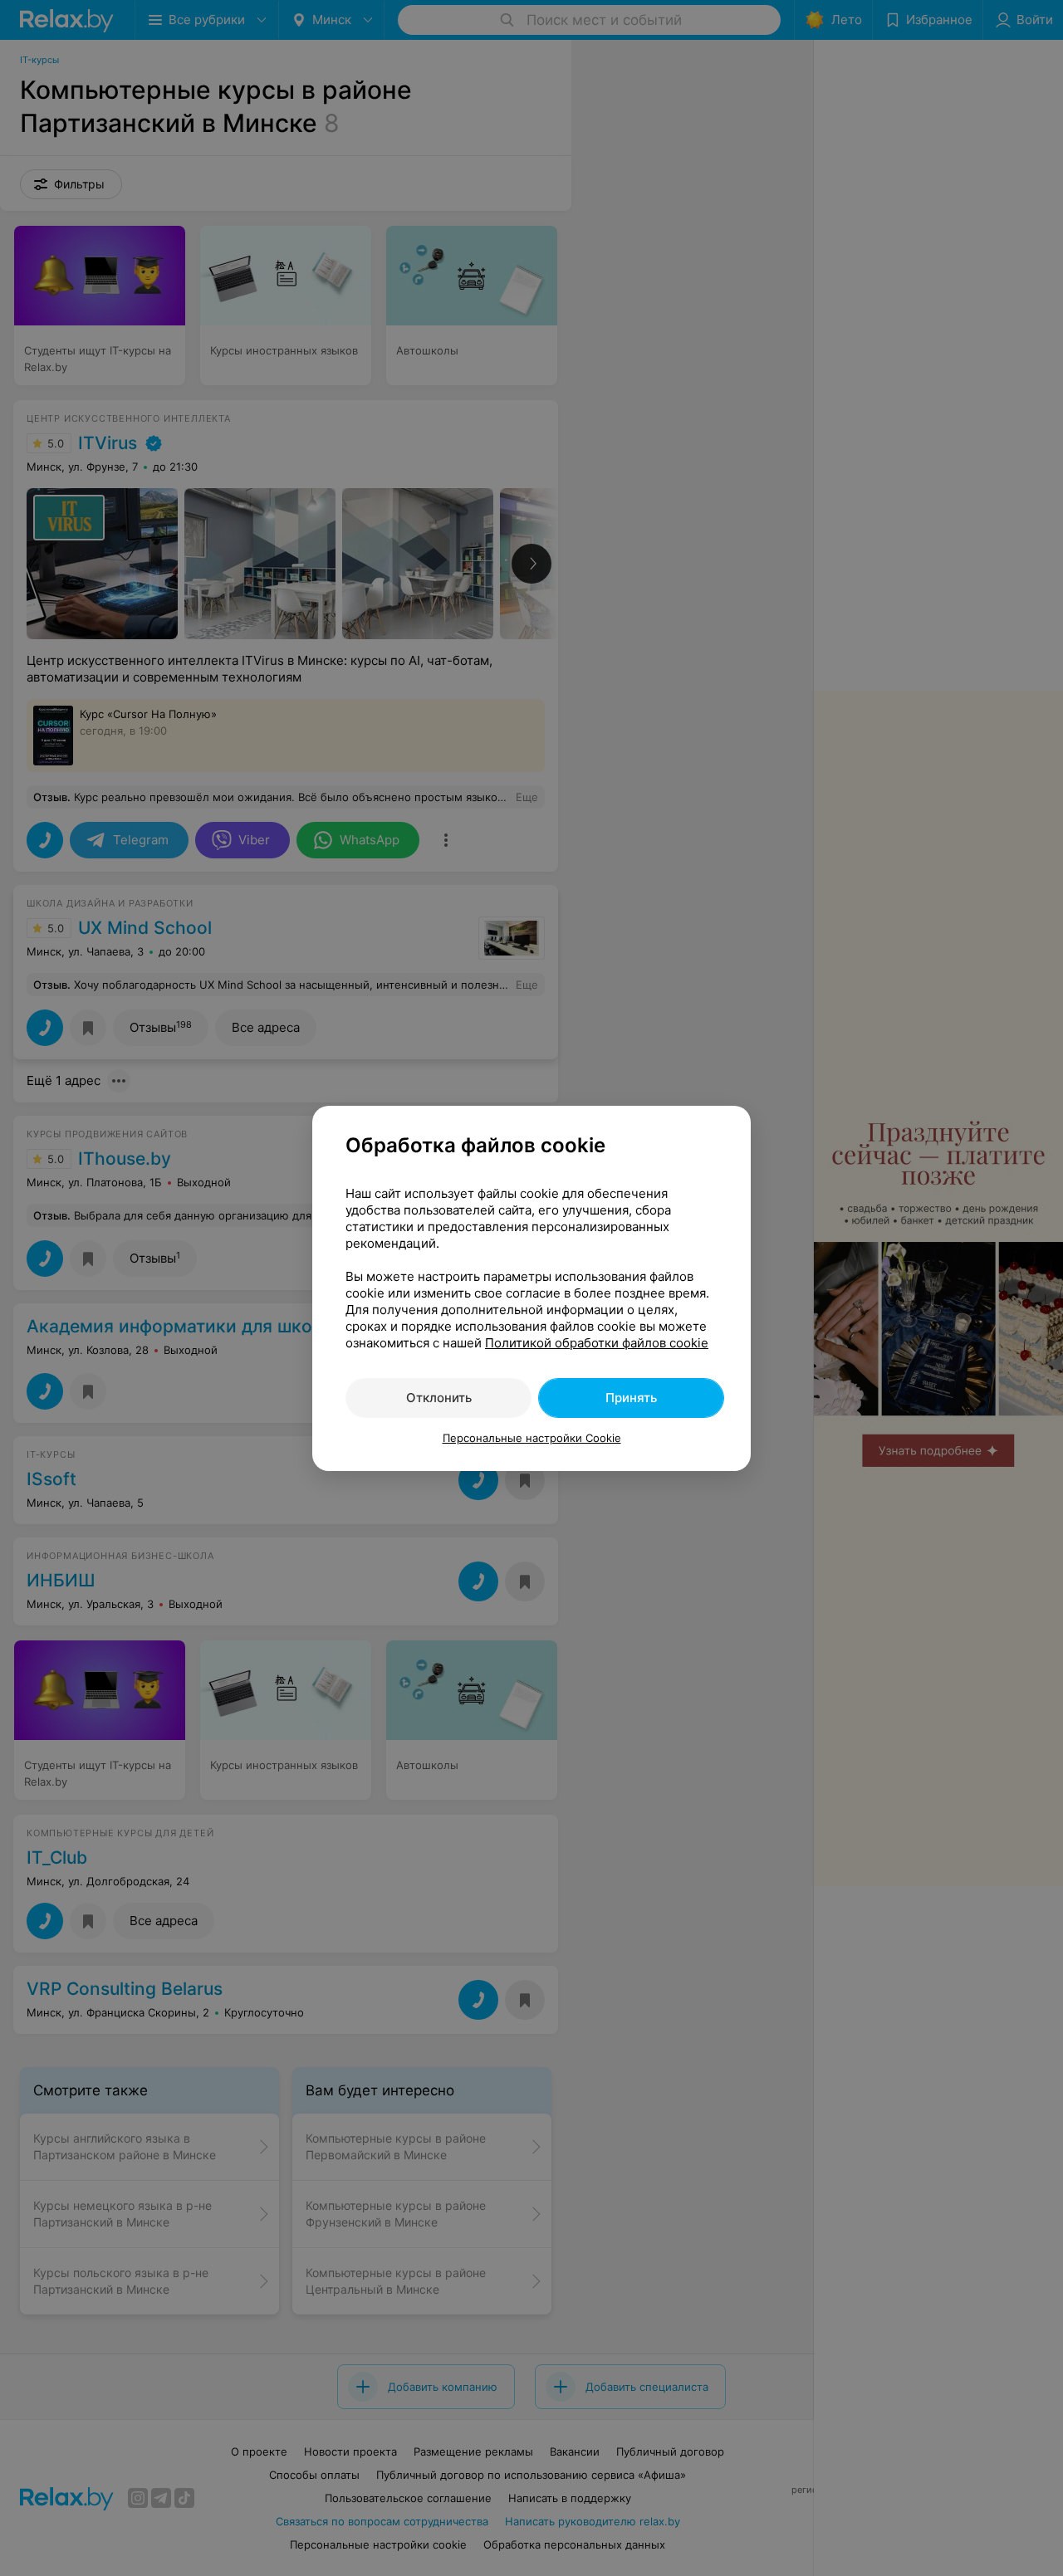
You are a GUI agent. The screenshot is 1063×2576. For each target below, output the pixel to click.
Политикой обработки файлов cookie (597, 1343)
